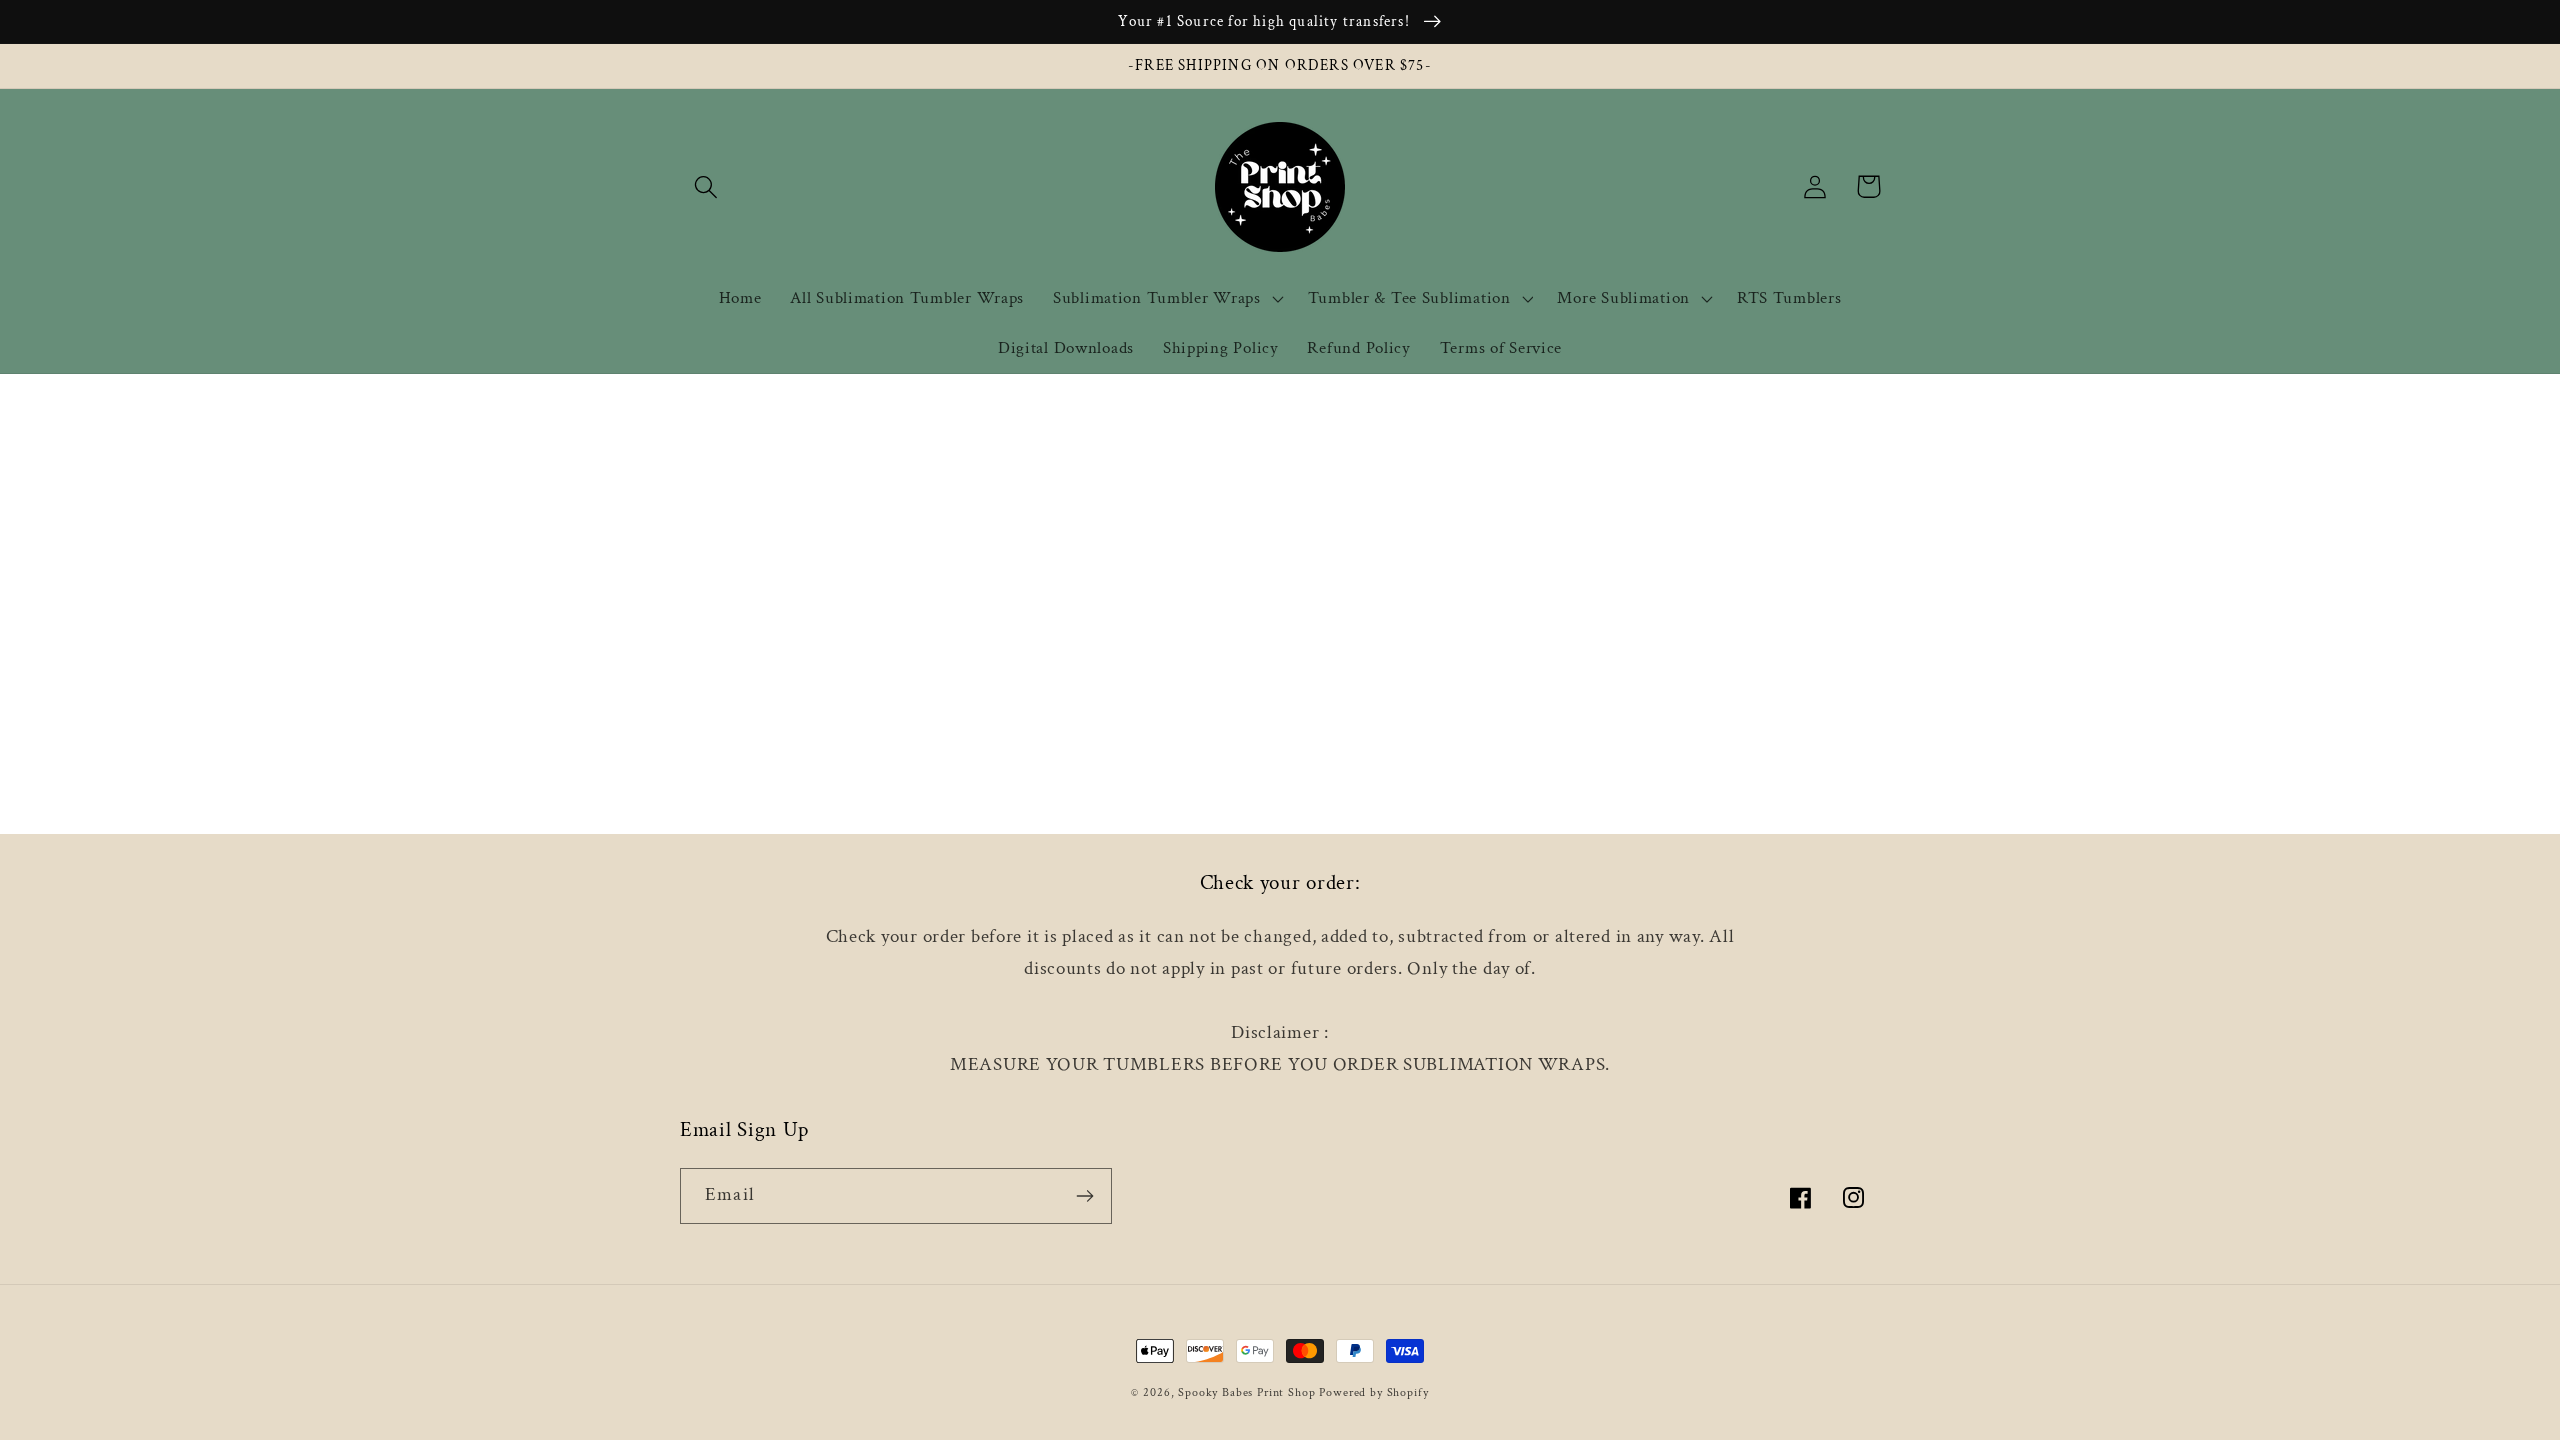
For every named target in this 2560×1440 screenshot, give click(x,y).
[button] (706, 186)
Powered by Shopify (1373, 1392)
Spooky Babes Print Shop (1246, 1392)
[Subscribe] (1084, 1196)
